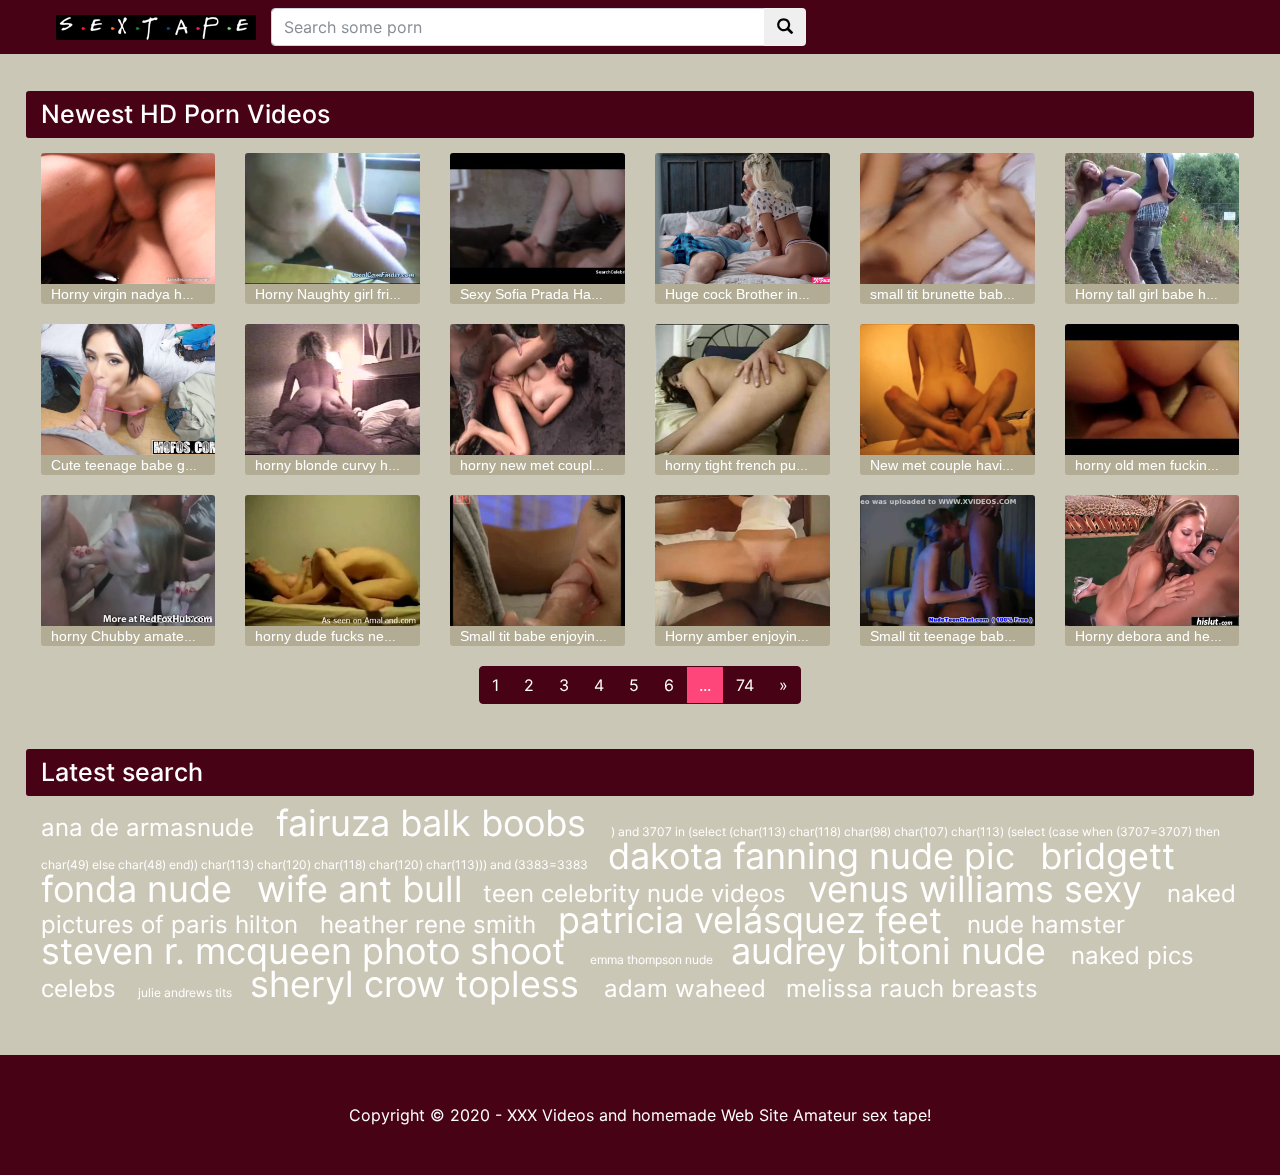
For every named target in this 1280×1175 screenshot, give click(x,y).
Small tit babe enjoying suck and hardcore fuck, (609, 636)
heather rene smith (431, 924)
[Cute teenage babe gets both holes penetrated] (128, 389)
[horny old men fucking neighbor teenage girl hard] (1152, 389)
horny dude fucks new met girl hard (366, 636)
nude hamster (1046, 924)
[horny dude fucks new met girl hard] (332, 560)
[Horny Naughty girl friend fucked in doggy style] (332, 218)
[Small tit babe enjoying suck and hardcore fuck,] (537, 560)
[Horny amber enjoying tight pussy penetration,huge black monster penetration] (742, 560)
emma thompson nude (653, 959)
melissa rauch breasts (912, 988)
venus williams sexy (980, 889)
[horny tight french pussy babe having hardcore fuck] (742, 389)
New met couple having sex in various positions (1019, 465)
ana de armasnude (151, 827)
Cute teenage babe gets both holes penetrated (199, 465)
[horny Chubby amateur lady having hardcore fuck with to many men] (128, 560)
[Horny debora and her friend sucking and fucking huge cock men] (1152, 560)
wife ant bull (360, 889)
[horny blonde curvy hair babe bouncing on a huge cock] (332, 389)
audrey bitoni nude (893, 951)
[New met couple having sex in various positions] (947, 389)
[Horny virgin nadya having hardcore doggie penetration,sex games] (128, 218)
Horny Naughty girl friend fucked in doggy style (402, 294)
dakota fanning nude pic (816, 856)
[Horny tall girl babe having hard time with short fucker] (1152, 218)
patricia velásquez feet (755, 920)
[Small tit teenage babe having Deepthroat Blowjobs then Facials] (947, 560)
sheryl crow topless (419, 984)
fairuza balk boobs (436, 823)
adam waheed (685, 988)
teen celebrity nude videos (638, 893)
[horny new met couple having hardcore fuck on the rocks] (537, 389)
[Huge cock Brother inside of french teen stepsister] (742, 218)
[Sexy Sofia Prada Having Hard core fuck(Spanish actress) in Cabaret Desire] (537, 218)
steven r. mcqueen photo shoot (308, 951)
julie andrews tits (186, 992)
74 (745, 685)
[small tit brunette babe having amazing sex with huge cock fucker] (947, 218)
